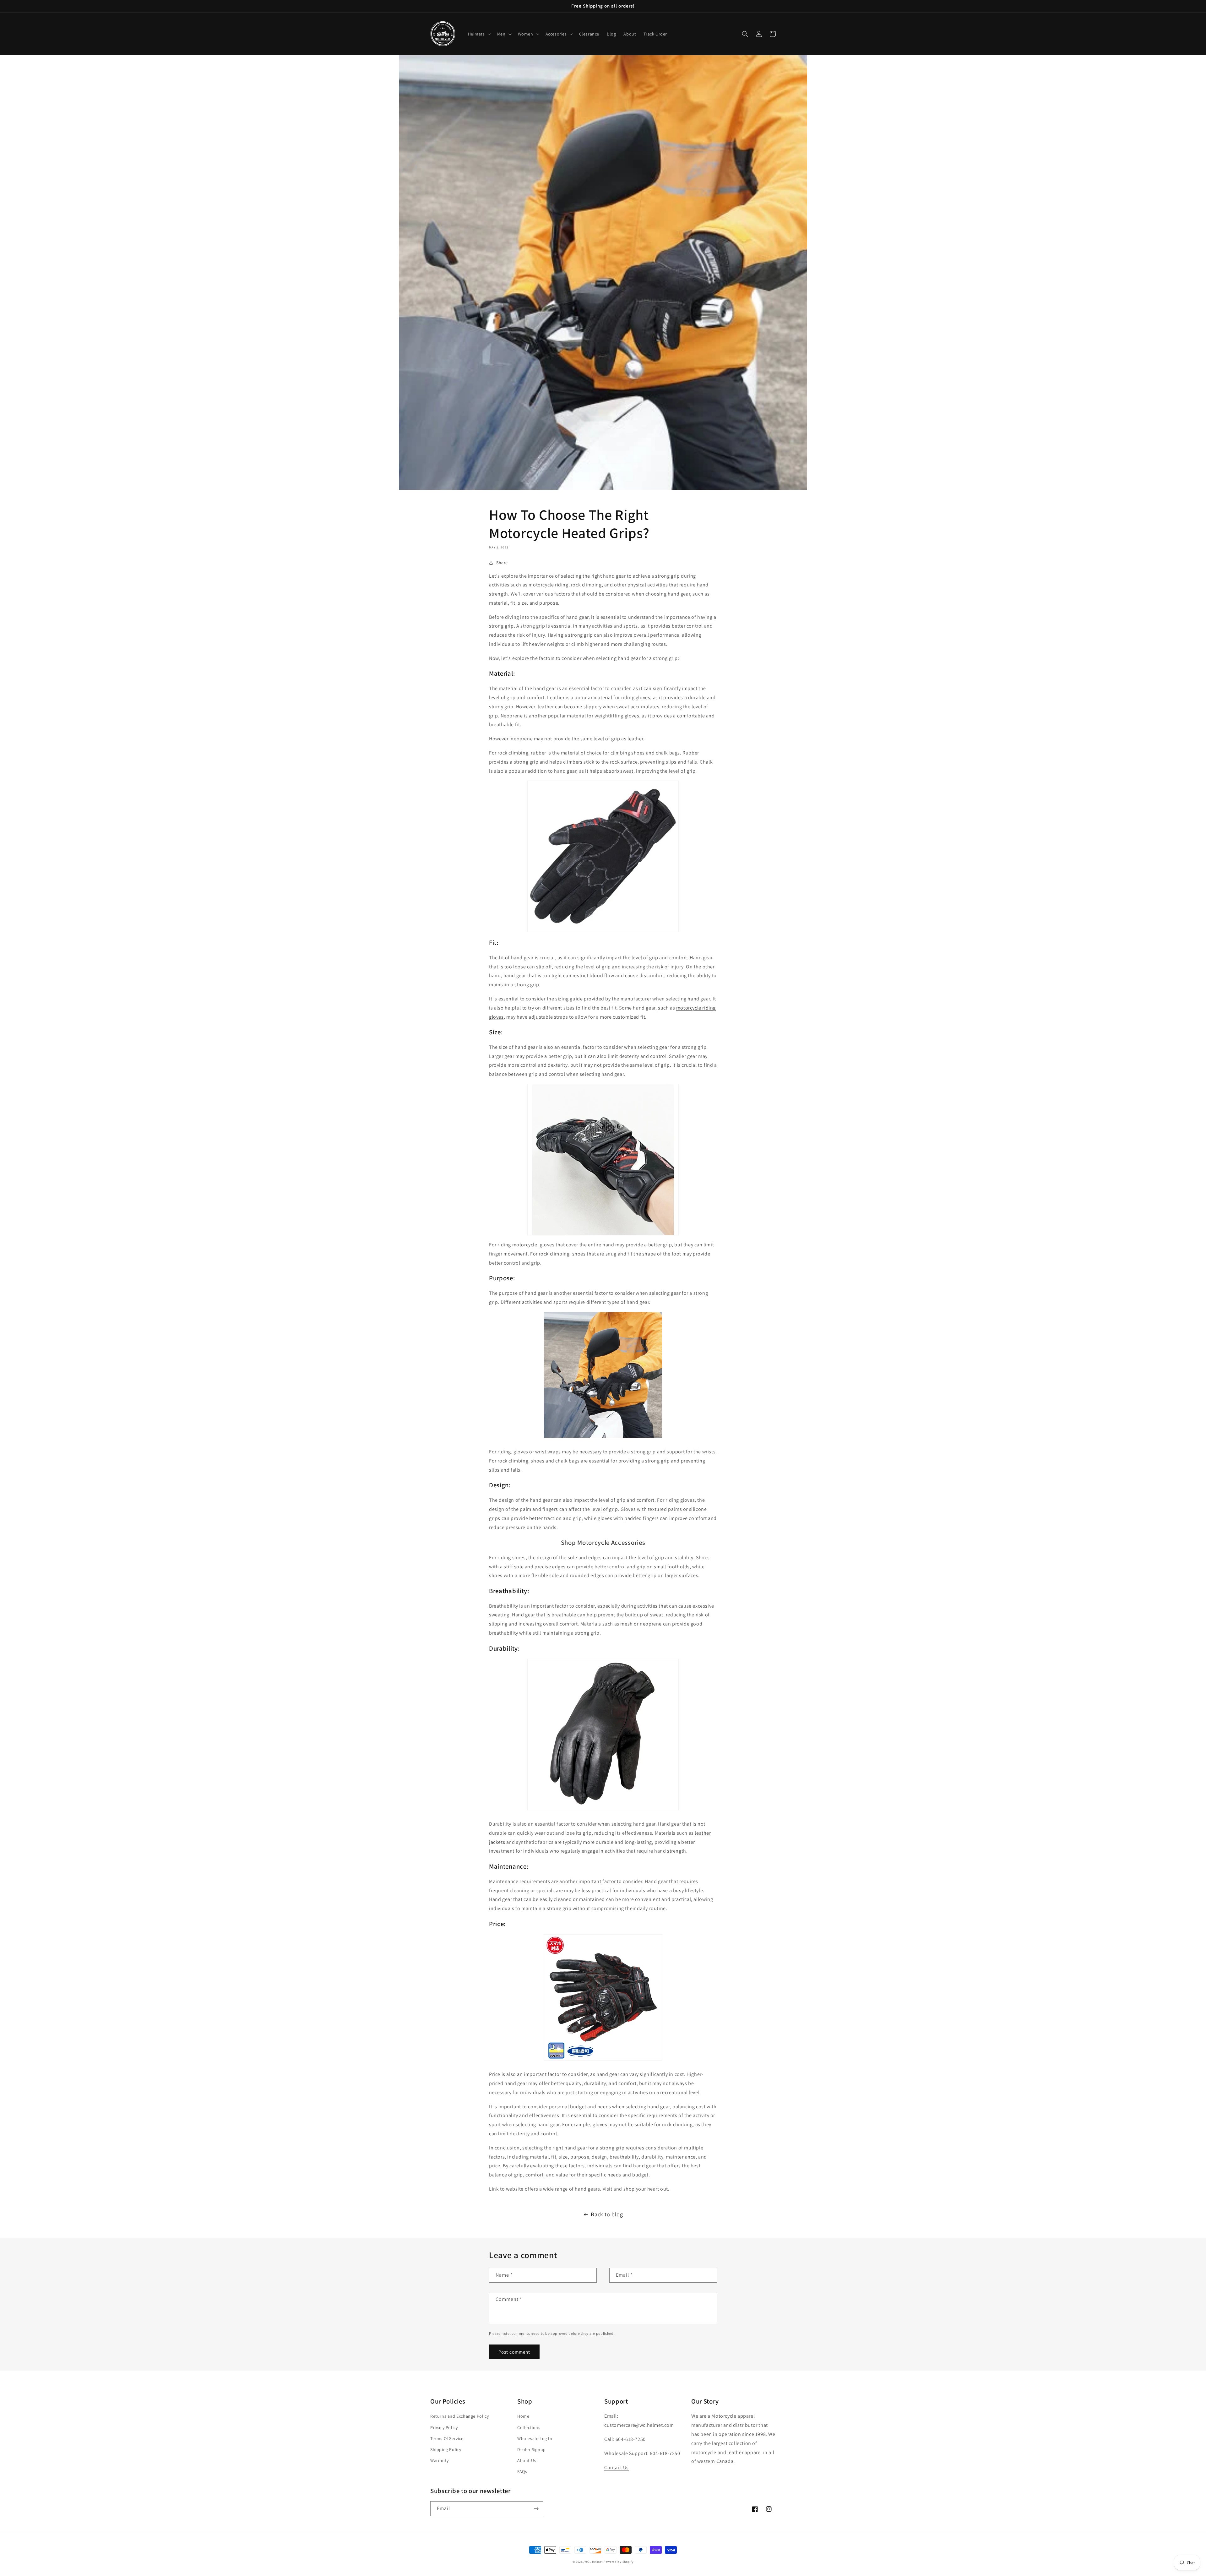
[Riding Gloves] (603, 856)
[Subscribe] (536, 2509)
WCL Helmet (594, 2562)
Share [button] (502, 563)
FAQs (522, 2471)
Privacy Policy (444, 2427)
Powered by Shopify (619, 2562)
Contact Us (617, 2467)
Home (523, 2416)
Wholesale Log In (535, 2438)
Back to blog (607, 2214)
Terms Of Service (447, 2438)
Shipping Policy (446, 2449)
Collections (529, 2427)
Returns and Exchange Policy (459, 2416)
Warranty (440, 2460)
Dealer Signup (532, 2449)
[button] (479, 34)
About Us (527, 2460)
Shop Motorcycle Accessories (603, 1542)
